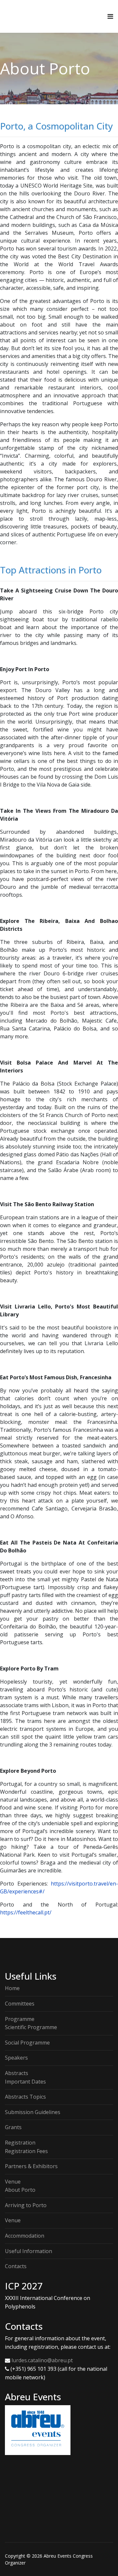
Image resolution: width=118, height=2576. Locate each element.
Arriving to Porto (26, 2205)
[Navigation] (110, 16)
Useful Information (29, 2251)
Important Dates (25, 2082)
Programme (20, 2019)
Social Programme (27, 2043)
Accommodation (25, 2236)
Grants (13, 2127)
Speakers (16, 2058)
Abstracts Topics (25, 2097)
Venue (13, 2182)
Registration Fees (26, 2151)
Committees (20, 2004)
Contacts (16, 2266)
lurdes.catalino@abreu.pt (43, 2360)
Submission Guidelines (33, 2112)
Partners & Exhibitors (31, 2166)
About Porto (20, 2190)
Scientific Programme (31, 2027)
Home (12, 1988)
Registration (20, 2143)
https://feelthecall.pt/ (26, 1912)
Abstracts (17, 2073)
